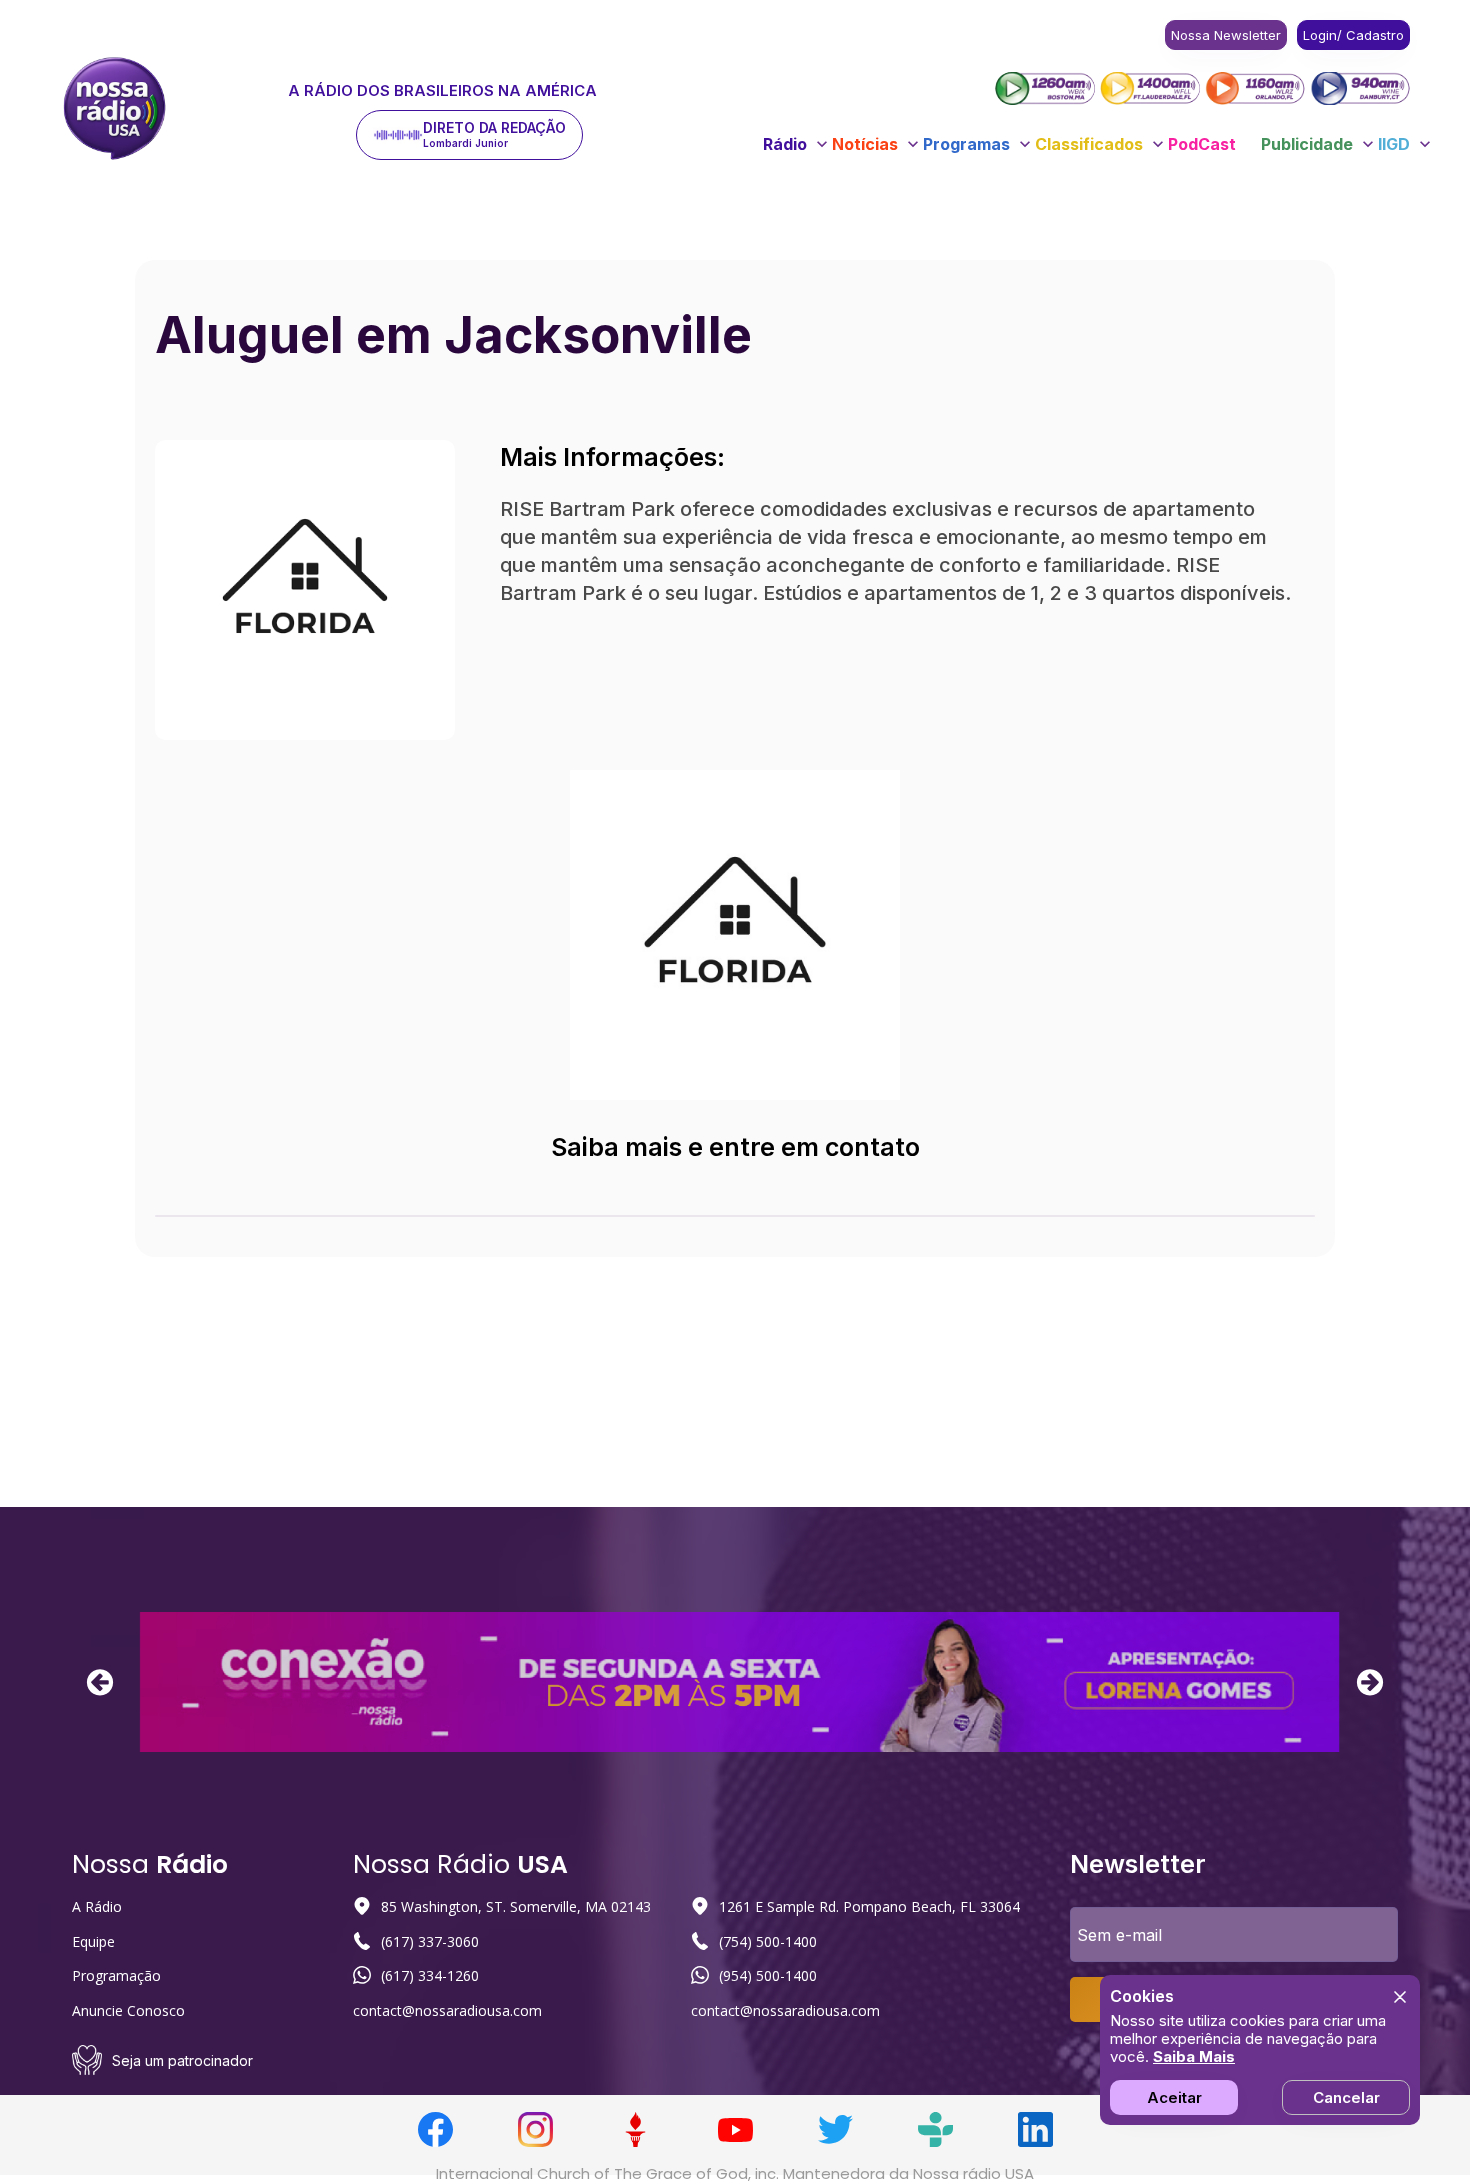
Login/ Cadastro (1353, 35)
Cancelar (1346, 2097)
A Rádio (97, 1906)
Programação (116, 1975)
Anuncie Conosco (128, 2010)
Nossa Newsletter (1226, 35)
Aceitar (1174, 2097)
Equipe (93, 1941)
